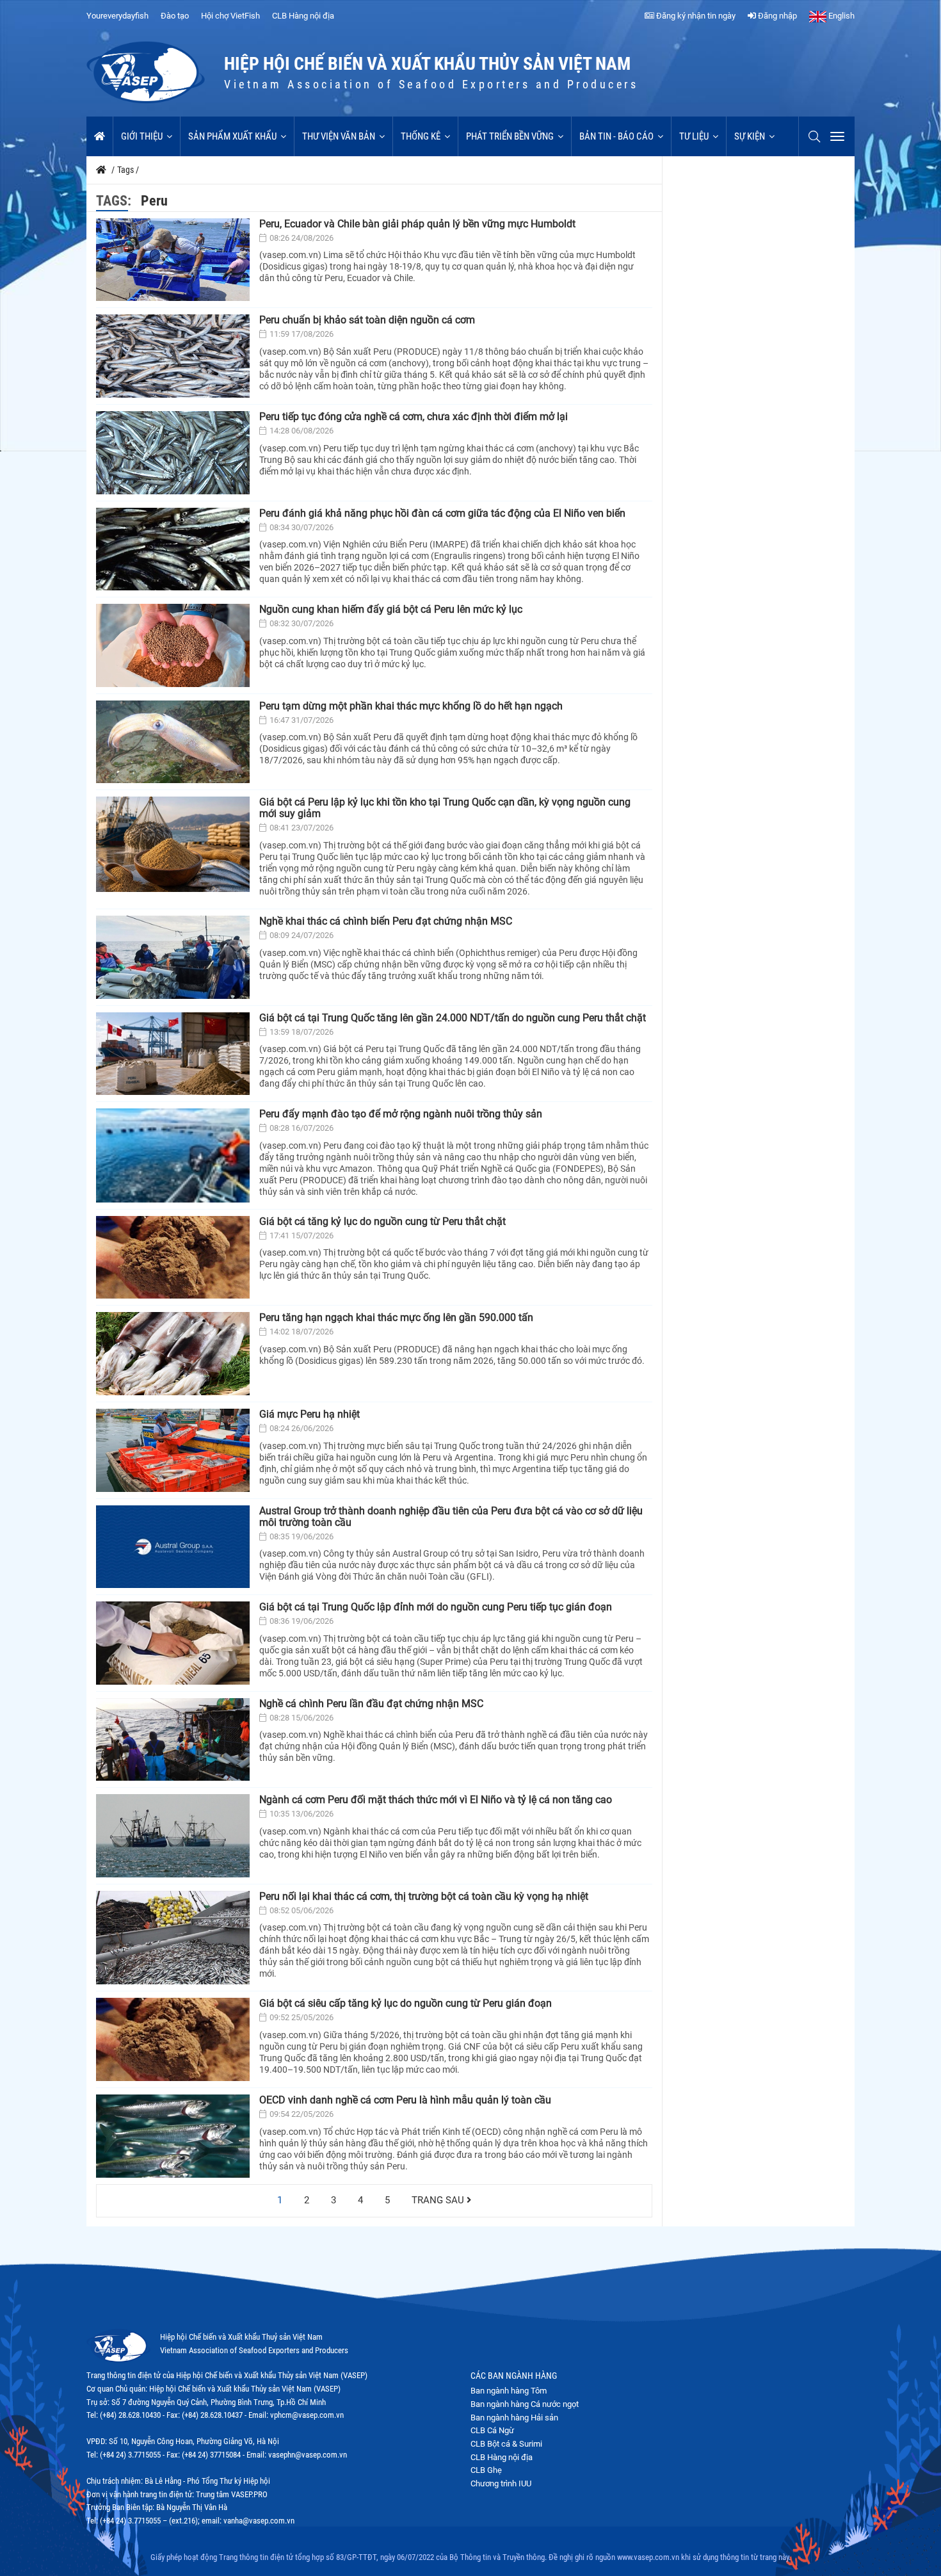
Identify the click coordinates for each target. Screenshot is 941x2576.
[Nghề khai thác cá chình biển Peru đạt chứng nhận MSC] (173, 957)
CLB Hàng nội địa (303, 16)
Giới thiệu (142, 136)
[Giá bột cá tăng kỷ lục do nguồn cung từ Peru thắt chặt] (173, 1258)
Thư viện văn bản (339, 136)
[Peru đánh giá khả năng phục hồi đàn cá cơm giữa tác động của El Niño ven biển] (173, 549)
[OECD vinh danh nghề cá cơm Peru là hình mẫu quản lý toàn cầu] (173, 2136)
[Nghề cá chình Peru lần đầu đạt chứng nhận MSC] (173, 1740)
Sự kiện (750, 136)
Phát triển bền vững (510, 136)
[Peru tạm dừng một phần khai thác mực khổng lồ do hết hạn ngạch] (173, 742)
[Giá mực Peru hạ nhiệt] (173, 1450)
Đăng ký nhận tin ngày (695, 16)
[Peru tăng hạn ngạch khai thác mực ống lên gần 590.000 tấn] (173, 1354)
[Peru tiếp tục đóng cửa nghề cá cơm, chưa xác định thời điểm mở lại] (173, 453)
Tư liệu (694, 136)
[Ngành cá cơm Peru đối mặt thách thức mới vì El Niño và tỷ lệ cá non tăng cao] (173, 1836)
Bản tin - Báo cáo (616, 136)
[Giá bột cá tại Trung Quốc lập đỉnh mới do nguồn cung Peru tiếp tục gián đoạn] (173, 1643)
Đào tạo (175, 16)
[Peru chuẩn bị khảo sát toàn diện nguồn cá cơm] (173, 356)
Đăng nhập (776, 16)
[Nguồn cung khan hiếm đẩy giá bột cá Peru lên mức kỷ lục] (173, 645)
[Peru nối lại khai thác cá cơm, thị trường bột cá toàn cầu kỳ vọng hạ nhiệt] (173, 1938)
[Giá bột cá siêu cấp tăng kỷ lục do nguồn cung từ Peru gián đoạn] (173, 2039)
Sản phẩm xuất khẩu (232, 136)
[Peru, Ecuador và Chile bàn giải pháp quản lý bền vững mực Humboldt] (173, 260)
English (840, 16)
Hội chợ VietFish (230, 16)
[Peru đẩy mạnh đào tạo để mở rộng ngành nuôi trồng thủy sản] (173, 1155)
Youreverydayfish (117, 16)
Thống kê (421, 136)
